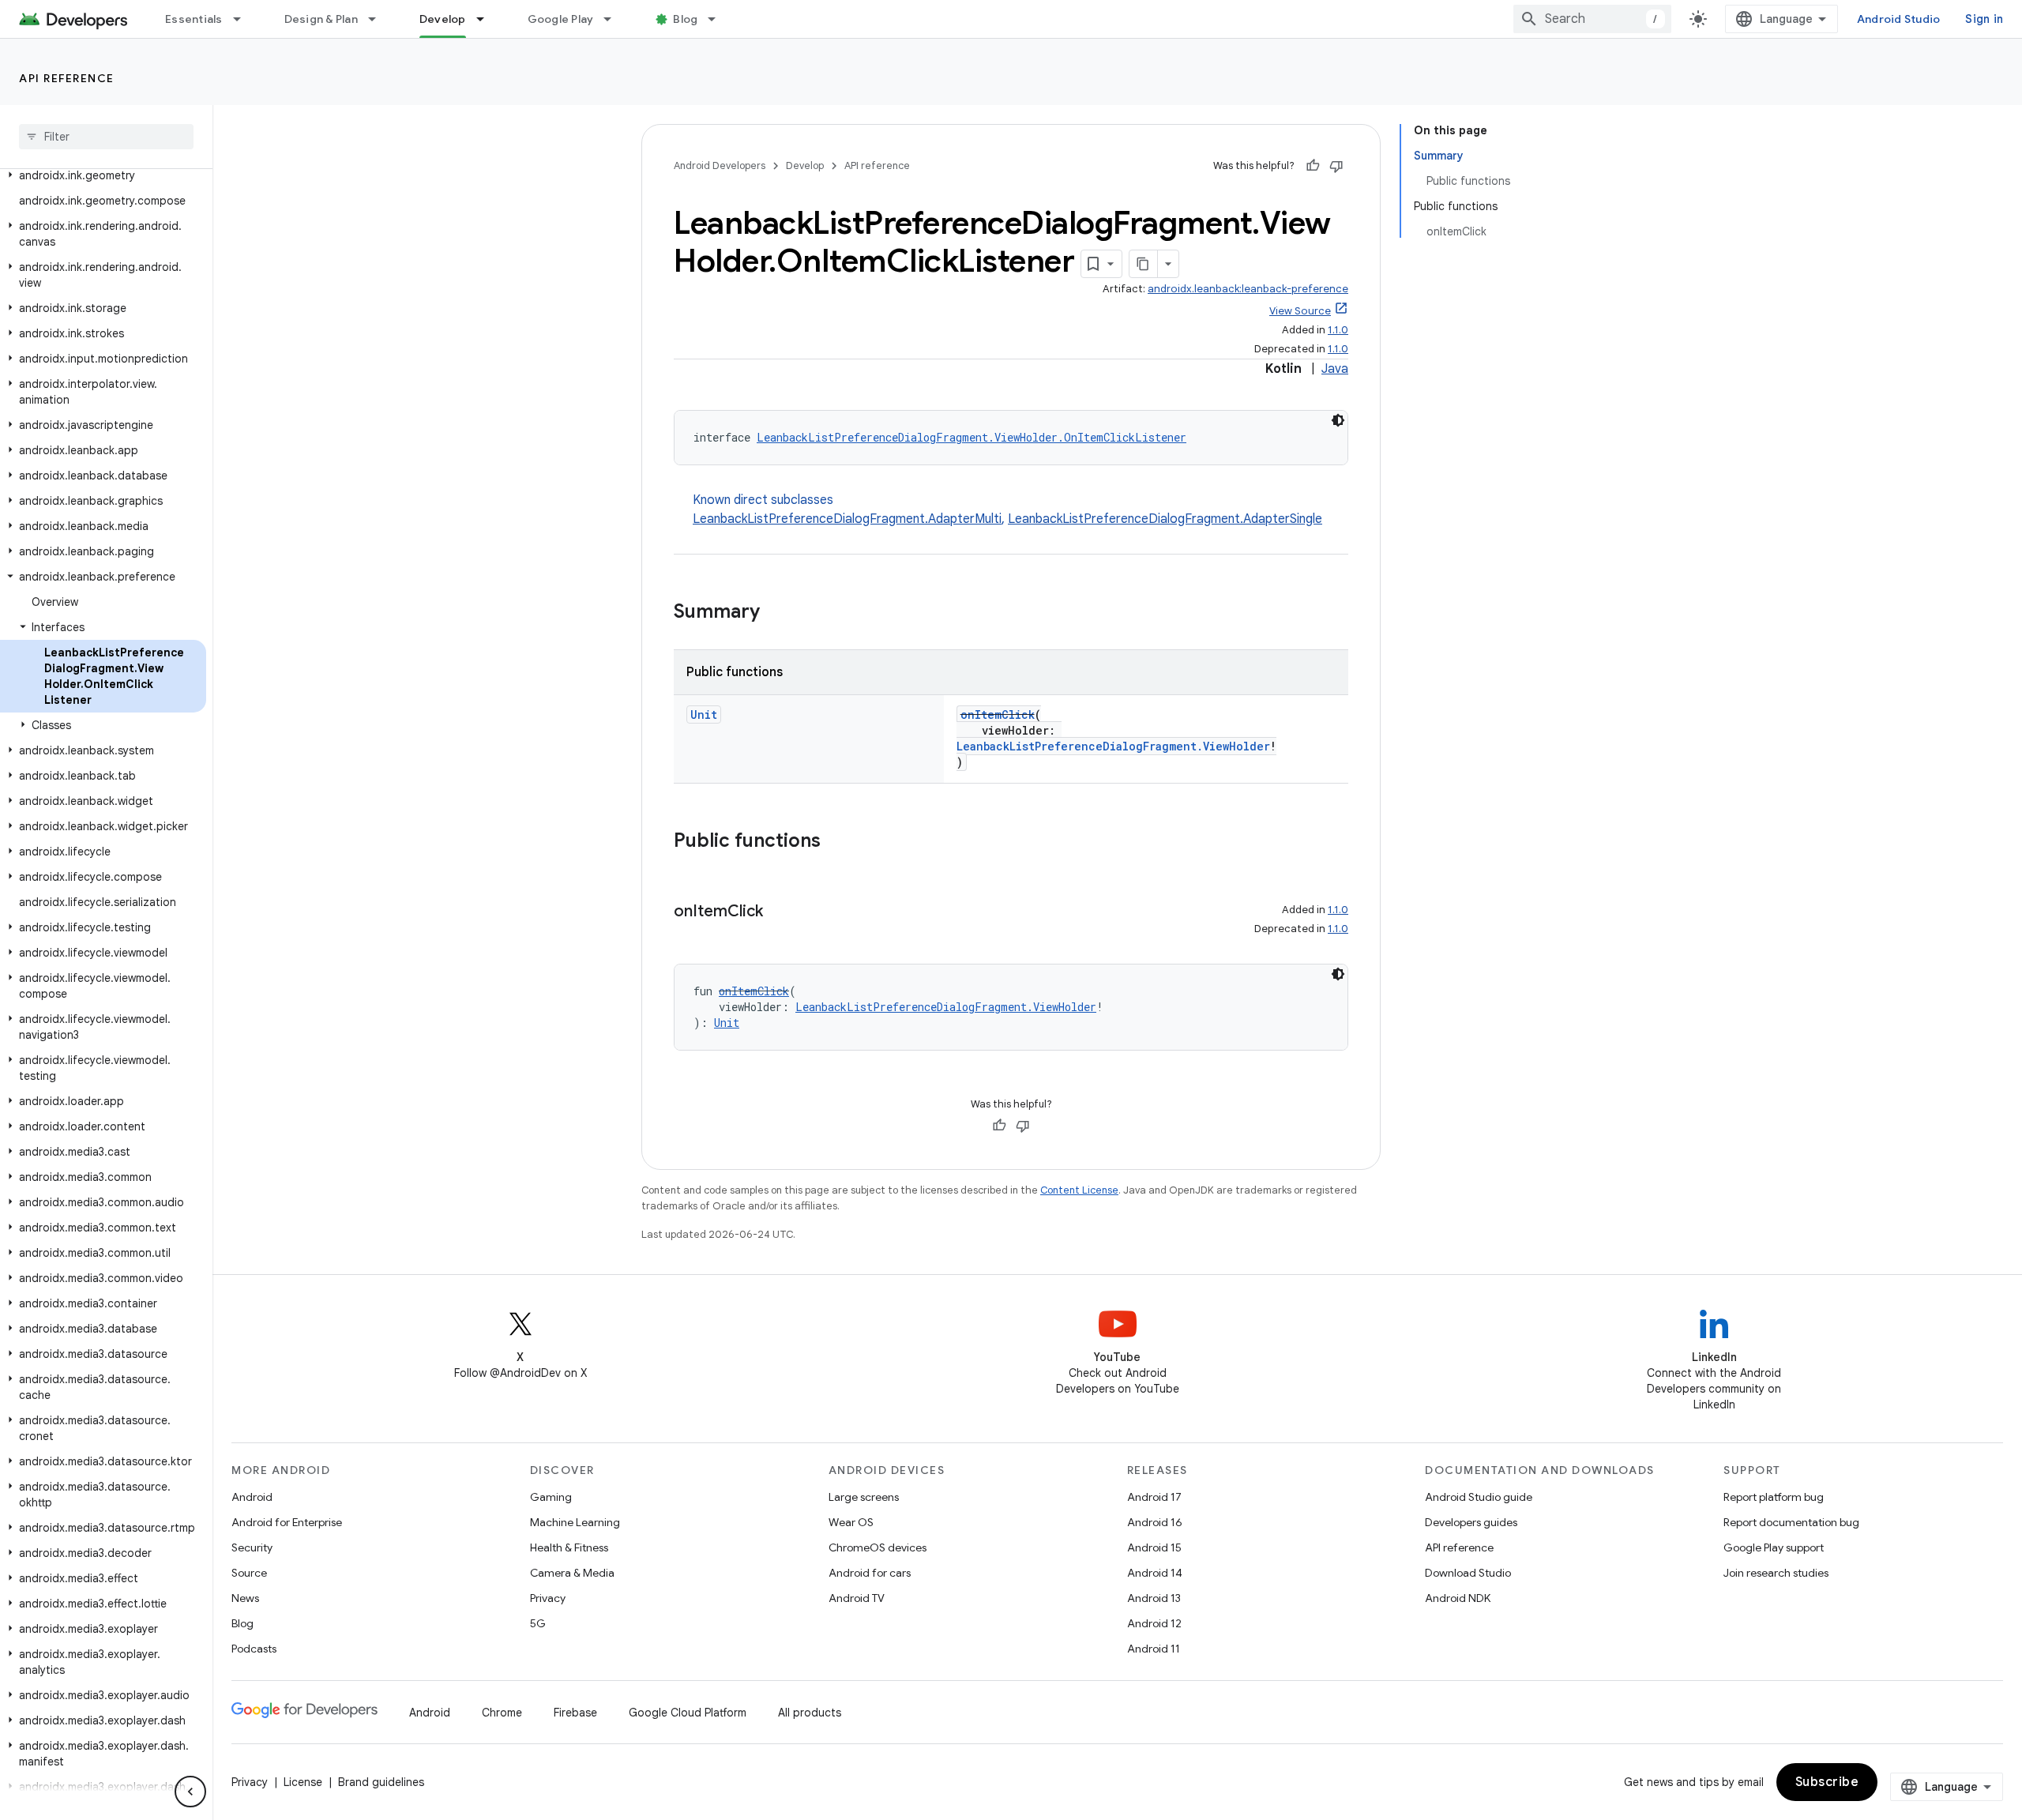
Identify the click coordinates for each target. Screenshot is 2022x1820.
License (303, 1782)
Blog (685, 19)
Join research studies (1776, 1573)
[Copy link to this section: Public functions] (836, 842)
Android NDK (1458, 1598)
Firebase (575, 1713)
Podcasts (254, 1649)
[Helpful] (1313, 166)
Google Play (561, 19)
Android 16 (1155, 1522)
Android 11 (1154, 1649)
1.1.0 (1338, 330)
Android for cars (870, 1573)
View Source (1300, 311)
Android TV (857, 1598)
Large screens (864, 1497)
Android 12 (1154, 1623)
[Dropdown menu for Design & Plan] (379, 19)
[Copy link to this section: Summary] (776, 613)
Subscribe (1827, 1782)
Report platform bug (1774, 1497)
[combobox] (1592, 19)
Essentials (194, 19)
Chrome (502, 1713)
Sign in (1984, 19)
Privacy (548, 1598)
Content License (1079, 1190)
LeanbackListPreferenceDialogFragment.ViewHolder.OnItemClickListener (972, 437)
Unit (704, 714)
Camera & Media (572, 1573)
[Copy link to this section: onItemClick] (779, 912)
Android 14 (1155, 1573)
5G (538, 1623)
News (245, 1598)
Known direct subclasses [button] (1007, 510)
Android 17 (1154, 1497)
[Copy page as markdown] (1144, 264)
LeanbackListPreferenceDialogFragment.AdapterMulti (847, 519)
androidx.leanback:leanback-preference (1248, 289)
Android (252, 1497)
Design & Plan (321, 19)
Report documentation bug (1791, 1522)
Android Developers (720, 165)
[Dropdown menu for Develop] (487, 19)
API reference (67, 78)
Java (1335, 369)
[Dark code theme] (1338, 420)
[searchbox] (106, 137)
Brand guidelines (381, 1782)
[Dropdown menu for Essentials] (244, 19)
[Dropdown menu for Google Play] (614, 19)
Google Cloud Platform (688, 1713)
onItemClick (998, 714)
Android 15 (1154, 1547)
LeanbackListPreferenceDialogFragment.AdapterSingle (1165, 519)
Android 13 (1154, 1598)
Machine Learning (575, 1522)
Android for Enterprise (287, 1522)
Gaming (551, 1497)
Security (252, 1547)
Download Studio (1468, 1573)
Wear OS (851, 1522)
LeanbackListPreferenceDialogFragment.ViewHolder (1113, 746)
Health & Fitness (569, 1547)
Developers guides (1471, 1522)
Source (249, 1573)
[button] (103, 175)
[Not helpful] (1336, 166)
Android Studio (1899, 19)
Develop (443, 19)
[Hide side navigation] (190, 1792)
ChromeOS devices (878, 1547)
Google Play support (1774, 1547)
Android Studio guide (1479, 1497)
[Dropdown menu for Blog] (719, 19)
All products (810, 1713)
